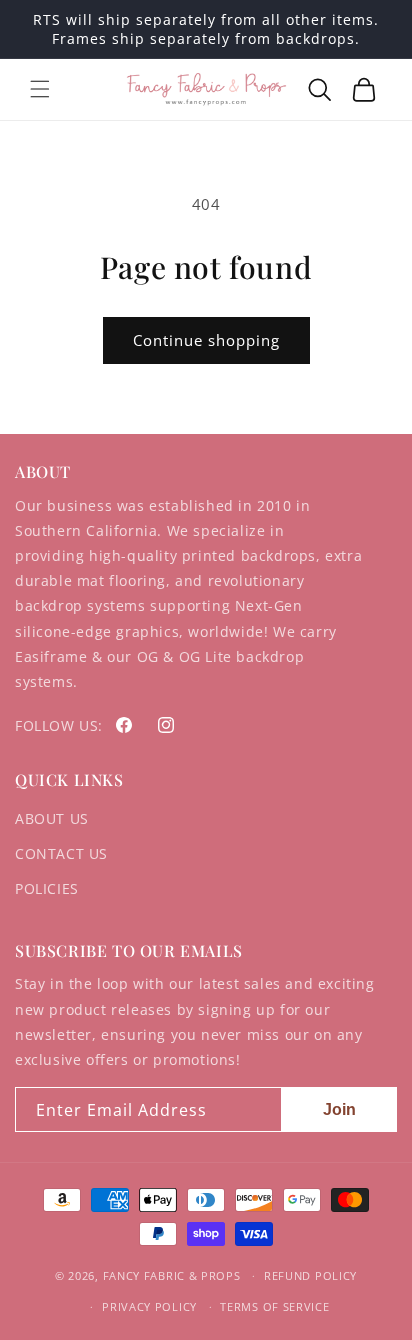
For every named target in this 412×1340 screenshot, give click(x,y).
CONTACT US (61, 853)
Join (339, 1109)
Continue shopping (206, 340)
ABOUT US (52, 818)
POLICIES (47, 888)
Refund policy (310, 1275)
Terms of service (274, 1306)
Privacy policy (149, 1306)
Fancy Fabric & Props (172, 1275)
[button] (40, 89)
